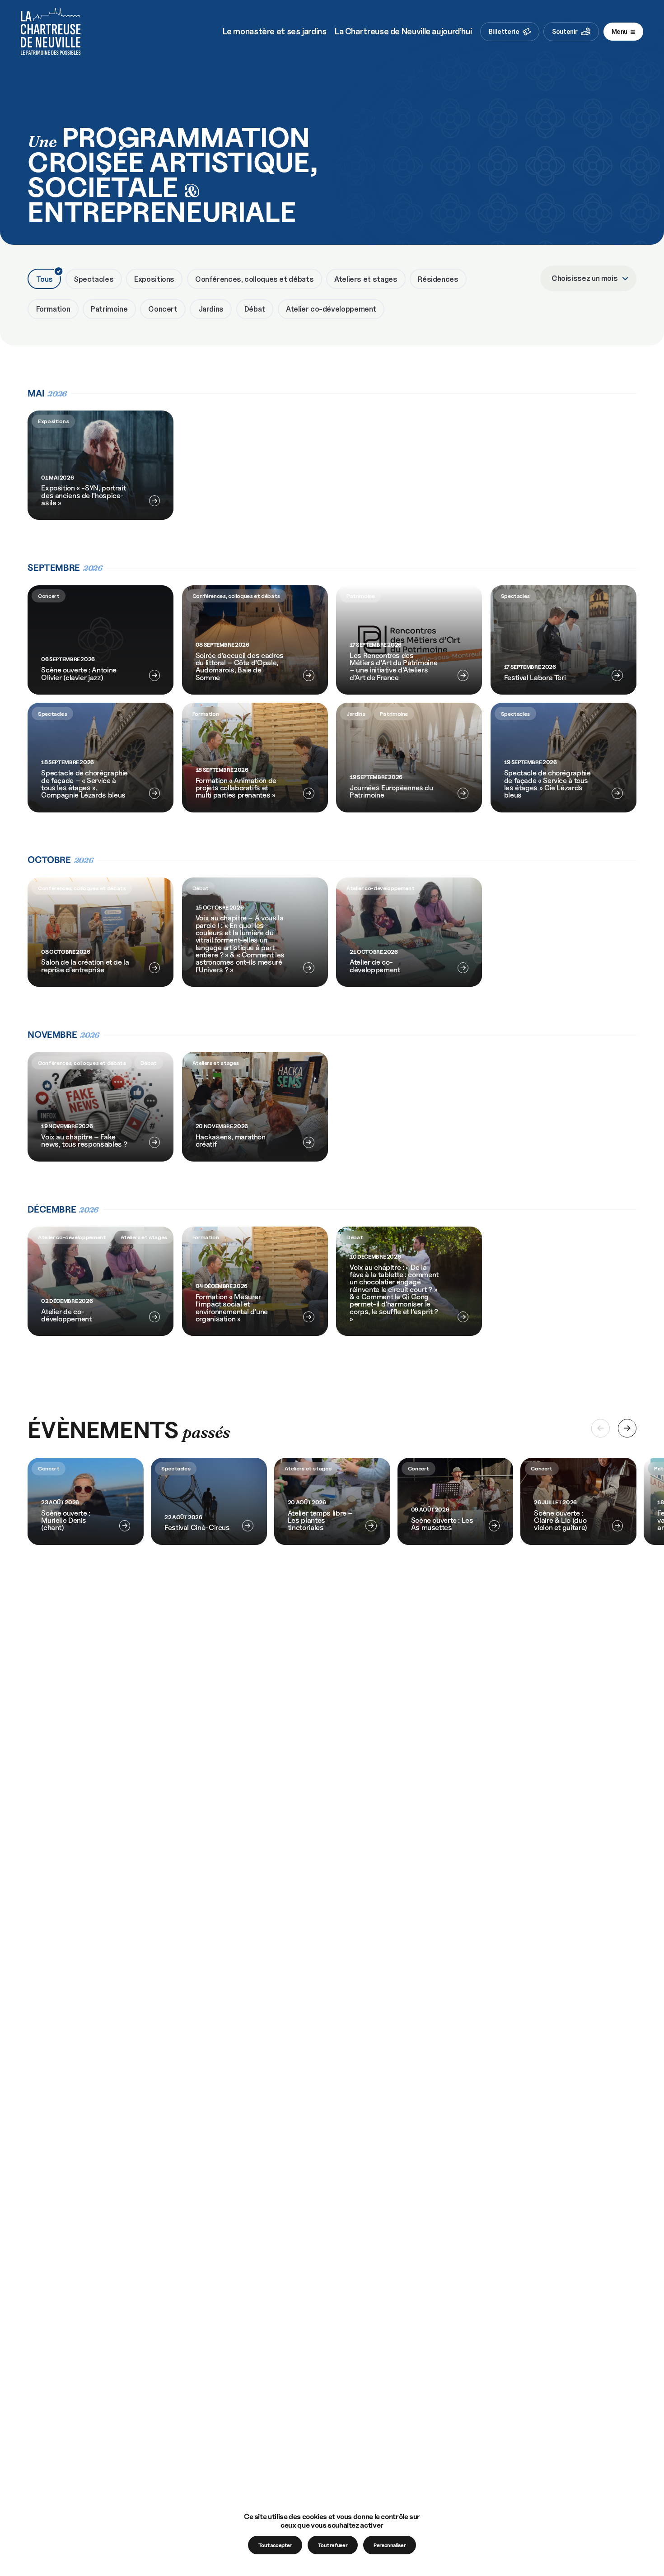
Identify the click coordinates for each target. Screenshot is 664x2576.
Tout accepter (275, 2545)
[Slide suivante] (627, 1428)
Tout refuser (333, 2545)
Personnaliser (390, 2545)
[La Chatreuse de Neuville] (51, 32)
